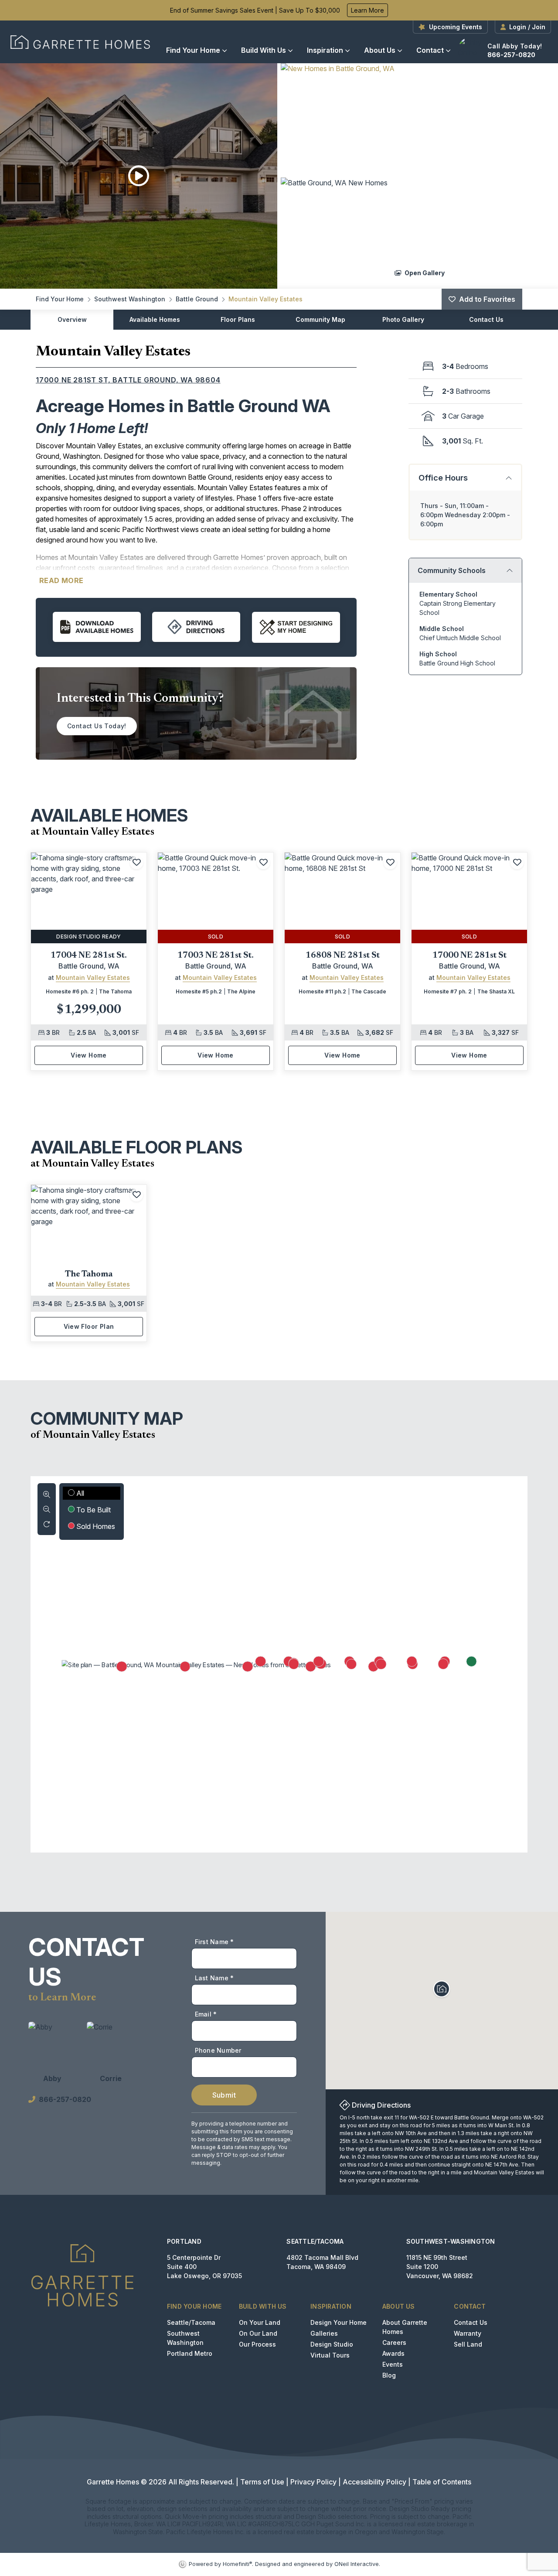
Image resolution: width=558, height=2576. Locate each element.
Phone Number (218, 2050)
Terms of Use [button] (262, 2482)
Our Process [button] (257, 2344)
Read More (61, 580)
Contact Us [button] (471, 2322)
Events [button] (393, 2364)
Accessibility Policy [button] (374, 2482)
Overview (72, 319)
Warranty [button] (468, 2333)
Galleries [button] (324, 2333)
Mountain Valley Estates (265, 299)
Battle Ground (197, 299)
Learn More (367, 10)
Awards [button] (393, 2353)
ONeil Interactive (357, 2564)
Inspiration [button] (325, 50)
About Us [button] (380, 50)
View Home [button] (89, 1055)
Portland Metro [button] (190, 2353)
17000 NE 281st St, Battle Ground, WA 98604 (128, 380)
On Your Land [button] (260, 2322)
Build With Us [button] (264, 50)
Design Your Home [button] (339, 2322)
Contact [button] (430, 50)
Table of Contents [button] (442, 2482)
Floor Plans (238, 319)
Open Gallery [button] (424, 272)
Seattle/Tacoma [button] (191, 2322)
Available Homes (155, 319)
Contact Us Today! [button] (97, 726)
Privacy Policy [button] (313, 2482)
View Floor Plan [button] (89, 1326)
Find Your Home (193, 50)
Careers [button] (394, 2342)
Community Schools (452, 570)
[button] (419, 119)
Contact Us (486, 319)
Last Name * (214, 1978)
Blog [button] (389, 2375)
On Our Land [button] (258, 2333)
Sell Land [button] (468, 2344)
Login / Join (527, 27)
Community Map (320, 319)
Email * (206, 2014)
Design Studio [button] (332, 2344)
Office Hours (443, 478)
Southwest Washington (130, 299)
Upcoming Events (456, 27)
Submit (224, 2095)
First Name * (214, 1942)
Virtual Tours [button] (330, 2355)
